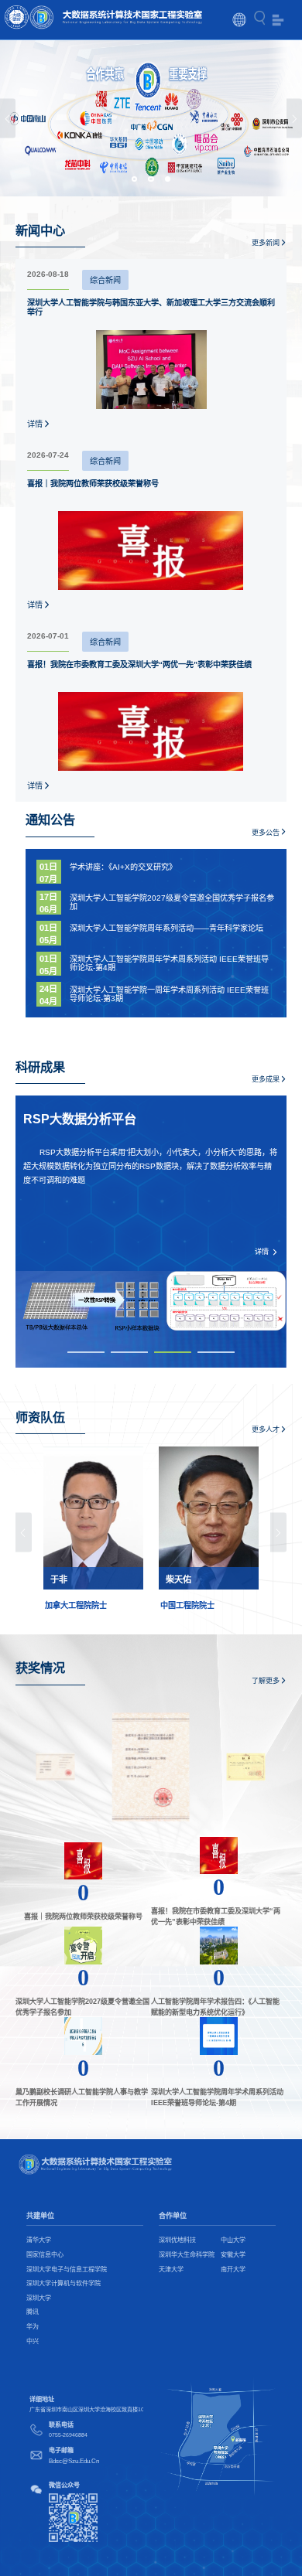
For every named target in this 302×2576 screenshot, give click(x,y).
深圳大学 (39, 2298)
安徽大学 (233, 2255)
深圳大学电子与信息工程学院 (67, 2269)
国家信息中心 (45, 2255)
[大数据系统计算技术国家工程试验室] (103, 19)
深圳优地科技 (177, 2240)
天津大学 (171, 2269)
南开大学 (233, 2269)
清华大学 (39, 2240)
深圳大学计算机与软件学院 (63, 2283)
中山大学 (233, 2240)
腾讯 (33, 2312)
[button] (8, 119)
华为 (33, 2327)
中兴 (33, 2341)
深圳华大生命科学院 (187, 2255)
